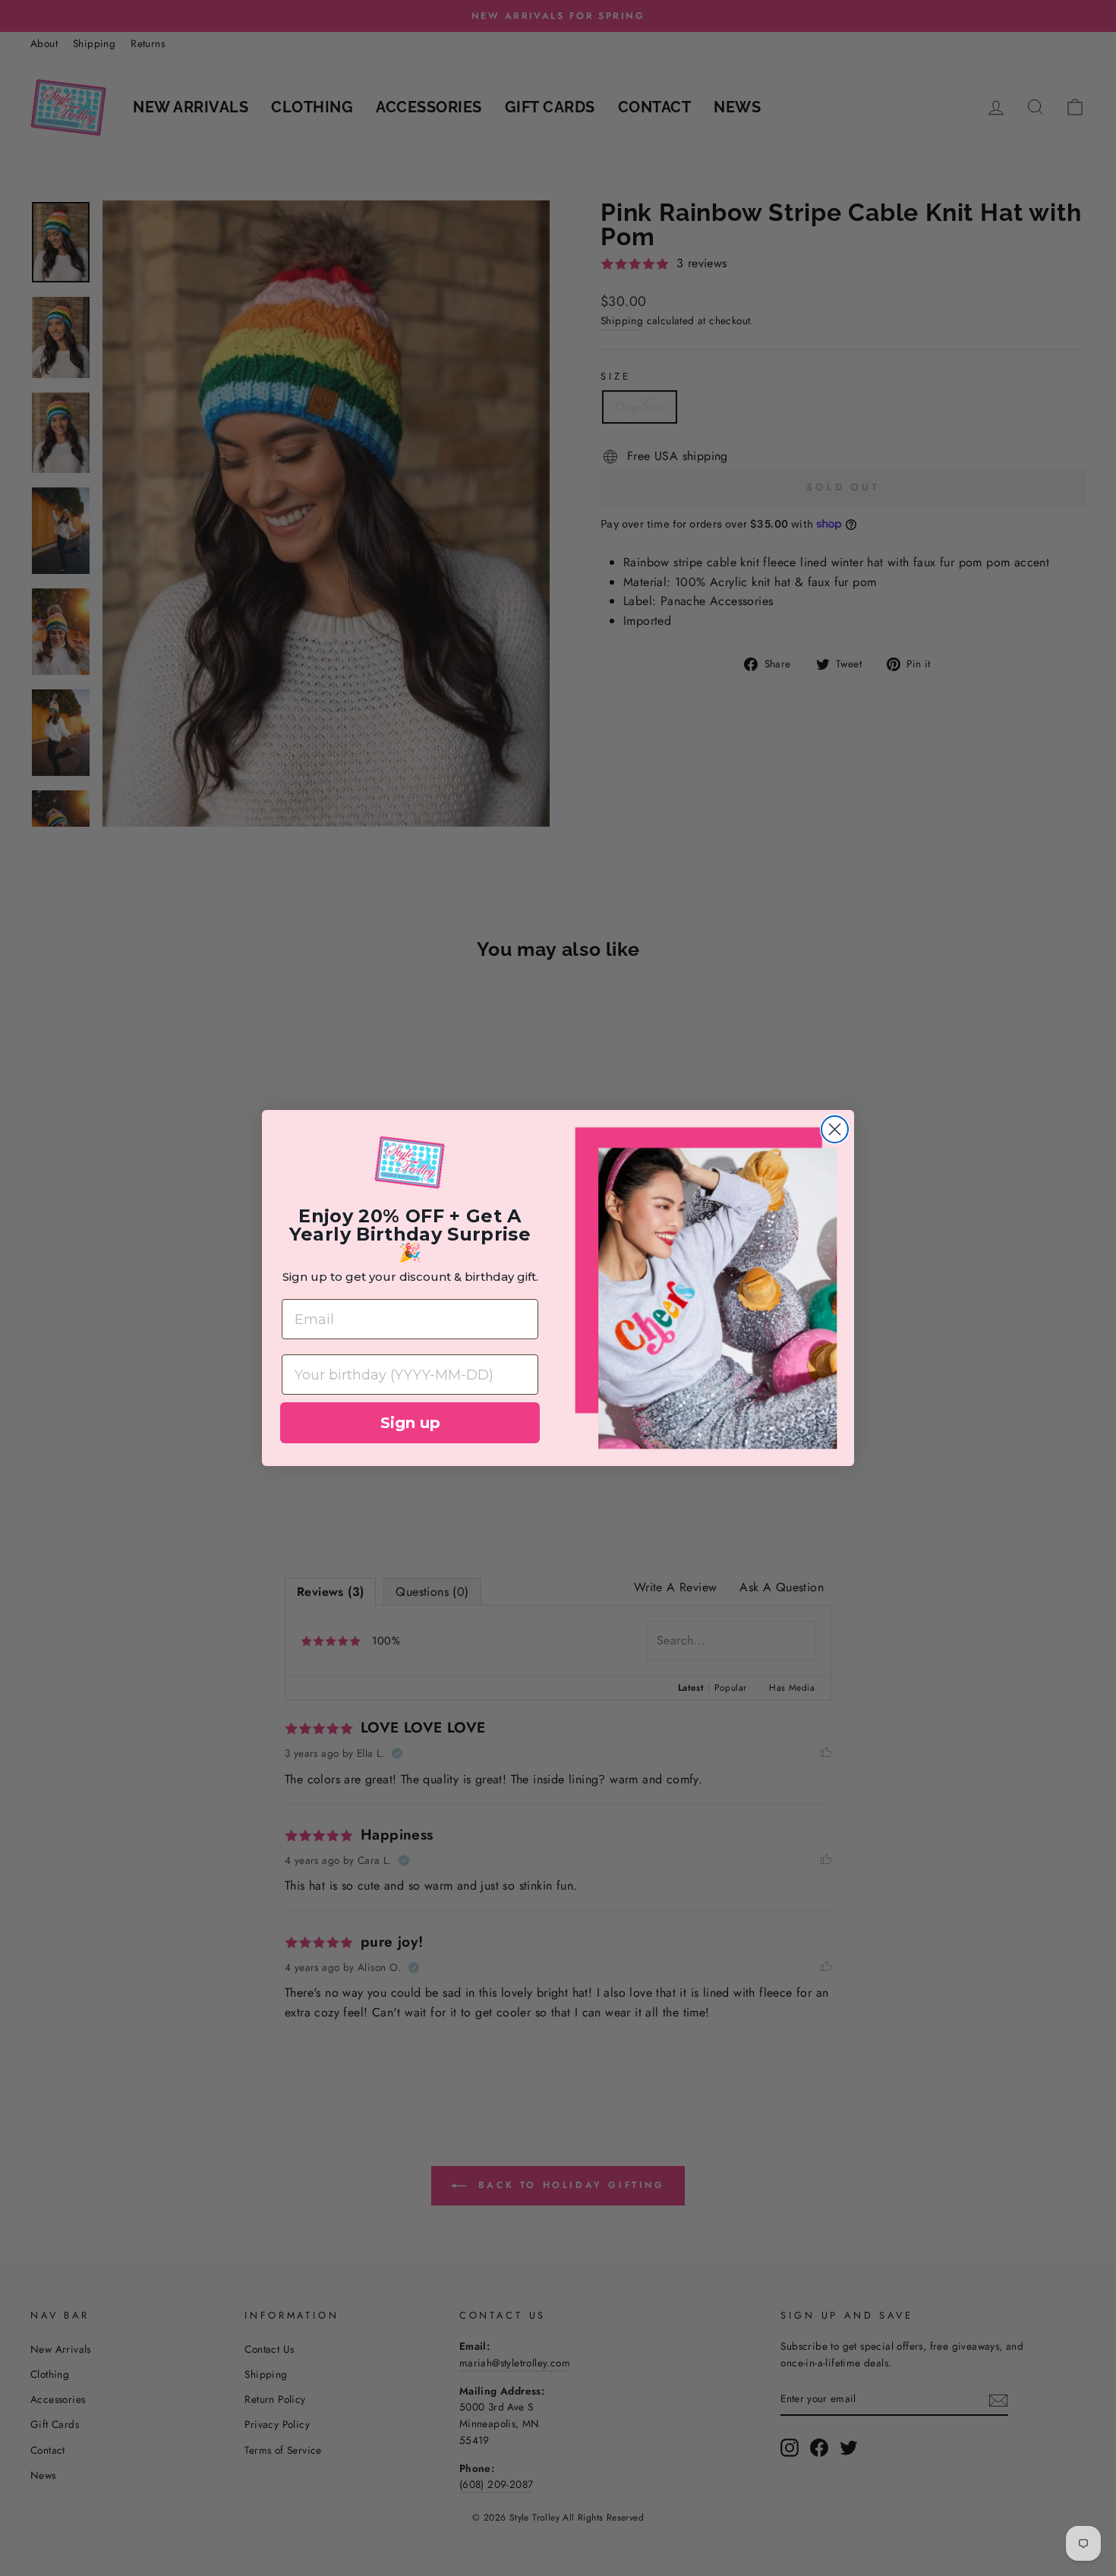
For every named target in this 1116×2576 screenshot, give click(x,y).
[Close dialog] (835, 1129)
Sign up (410, 1423)
